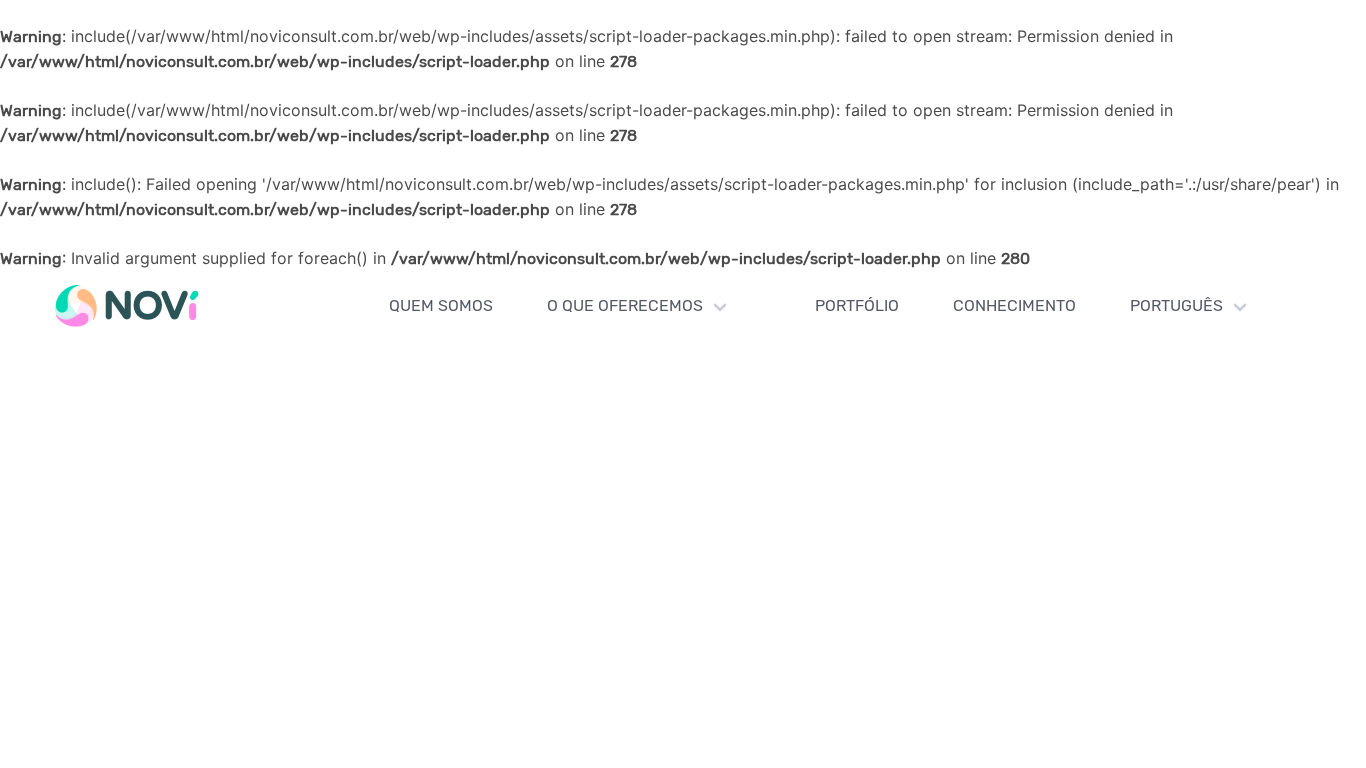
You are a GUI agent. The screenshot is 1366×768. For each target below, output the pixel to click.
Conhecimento (1014, 305)
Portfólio (857, 305)
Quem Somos (441, 305)
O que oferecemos (625, 305)
